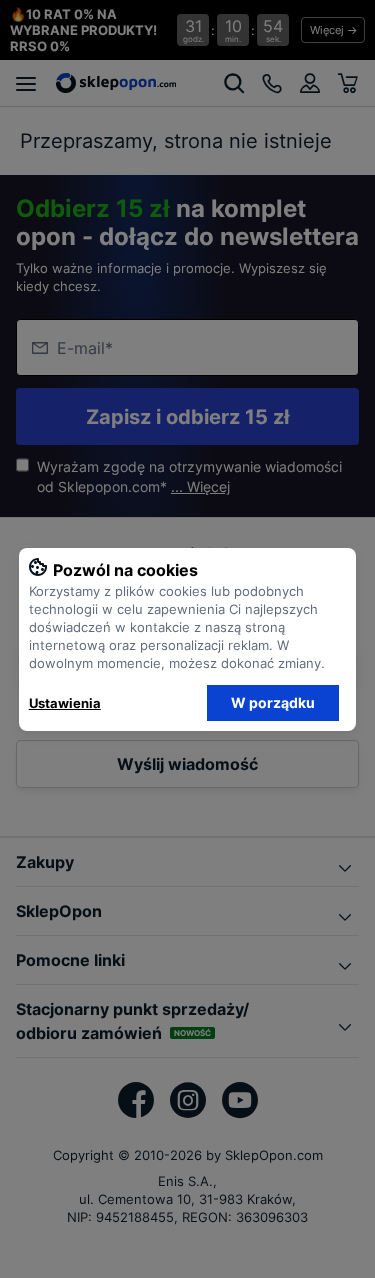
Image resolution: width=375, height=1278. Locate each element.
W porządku (273, 702)
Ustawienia (65, 703)
